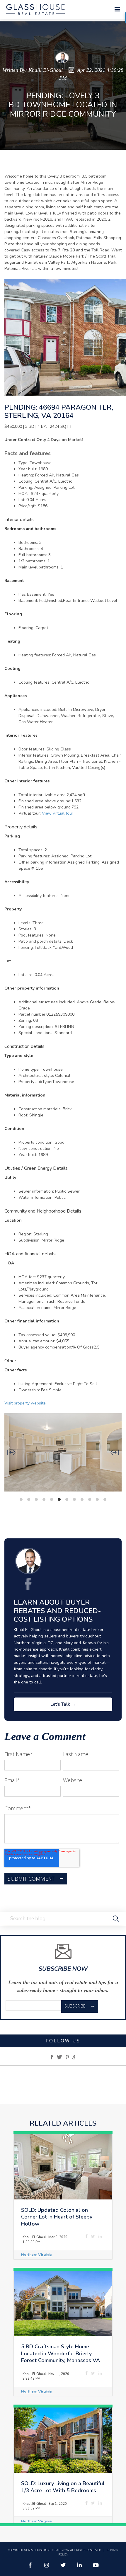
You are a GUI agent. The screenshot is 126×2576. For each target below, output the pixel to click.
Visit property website (25, 1403)
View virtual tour (58, 813)
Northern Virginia (36, 2254)
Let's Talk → (63, 1704)
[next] (115, 1452)
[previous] (11, 1452)
